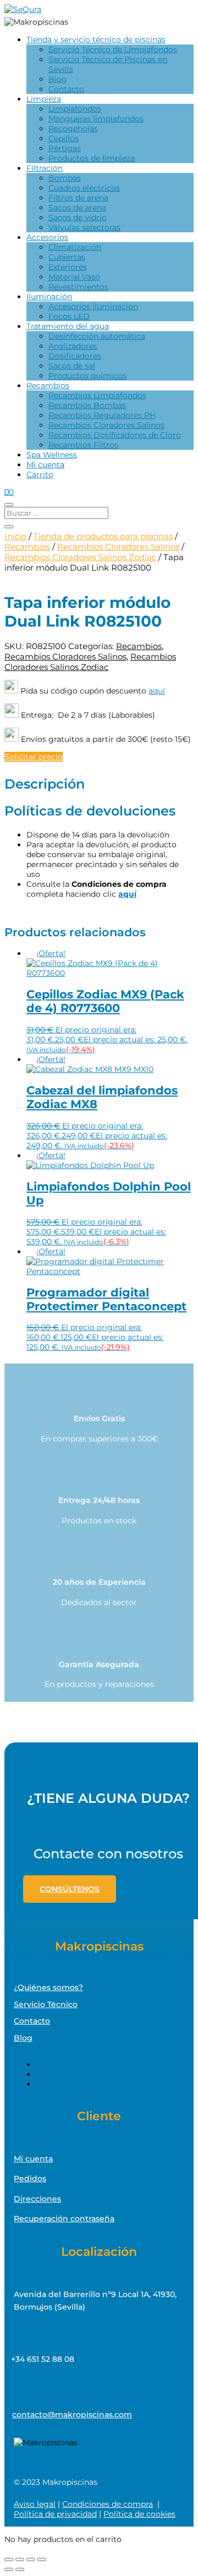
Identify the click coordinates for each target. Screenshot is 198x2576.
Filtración (45, 168)
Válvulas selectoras (84, 227)
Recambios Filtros (83, 445)
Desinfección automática (97, 336)
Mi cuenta (45, 465)
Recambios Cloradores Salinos (106, 425)
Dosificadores (75, 356)
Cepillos (64, 138)
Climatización (75, 247)
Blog (58, 79)
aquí (157, 691)
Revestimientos (78, 287)
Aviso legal (35, 2504)
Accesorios (47, 237)
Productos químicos (87, 376)
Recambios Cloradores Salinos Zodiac (80, 557)
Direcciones (37, 2199)
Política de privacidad (55, 2514)
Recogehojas (73, 128)
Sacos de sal (72, 366)
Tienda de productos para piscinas (103, 536)
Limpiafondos (75, 109)
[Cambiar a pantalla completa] (20, 2560)
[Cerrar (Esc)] (42, 2560)
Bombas (65, 178)
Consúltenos (70, 1889)
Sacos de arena (77, 208)
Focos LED (69, 316)
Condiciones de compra (108, 2504)
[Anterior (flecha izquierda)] (9, 2569)
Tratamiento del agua (68, 326)
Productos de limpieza (92, 158)
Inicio (15, 536)
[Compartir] (31, 2560)
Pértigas (65, 148)
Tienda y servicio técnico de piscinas (96, 40)
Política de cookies (139, 2514)
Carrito (40, 474)
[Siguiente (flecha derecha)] (20, 2569)
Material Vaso (74, 277)
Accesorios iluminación (93, 306)
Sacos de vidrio (78, 217)
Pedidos (30, 2178)
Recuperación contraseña (64, 2219)
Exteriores (68, 267)
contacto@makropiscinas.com (72, 2415)
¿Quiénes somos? (48, 1987)
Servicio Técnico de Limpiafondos (113, 49)
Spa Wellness (52, 455)
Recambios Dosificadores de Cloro (115, 435)
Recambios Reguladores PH (102, 415)
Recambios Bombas (87, 405)
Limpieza (44, 99)
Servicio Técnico (46, 2004)
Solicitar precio (34, 757)
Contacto (66, 89)
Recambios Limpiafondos (97, 395)
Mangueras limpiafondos (96, 119)
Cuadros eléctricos (84, 188)
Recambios (48, 385)
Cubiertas (67, 257)
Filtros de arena (78, 198)
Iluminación (49, 297)
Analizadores (73, 346)
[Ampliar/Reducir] (9, 2560)
